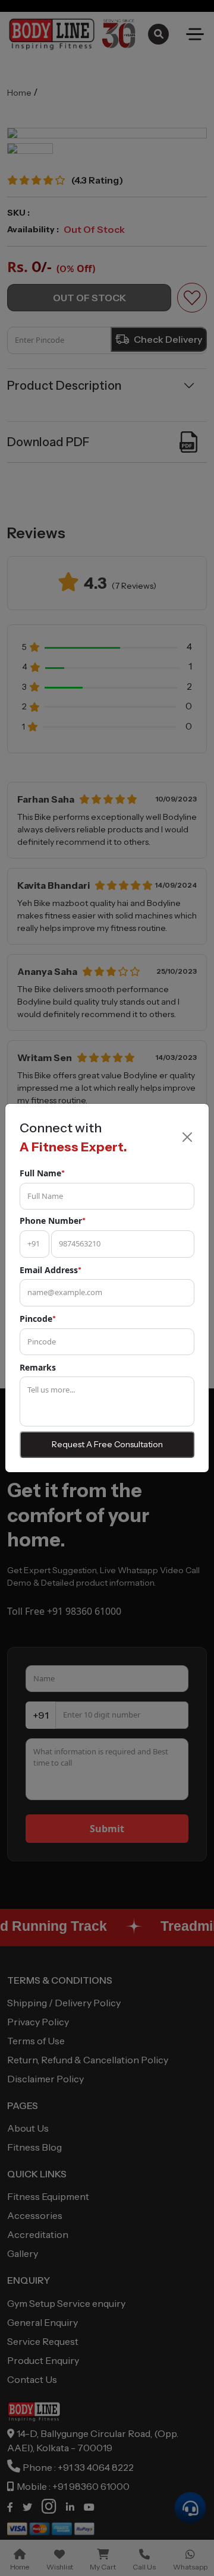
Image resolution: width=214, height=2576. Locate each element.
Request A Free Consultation (107, 1444)
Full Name (42, 1173)
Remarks (38, 1367)
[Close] (187, 1137)
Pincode (38, 1319)
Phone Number (53, 1221)
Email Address (51, 1270)
